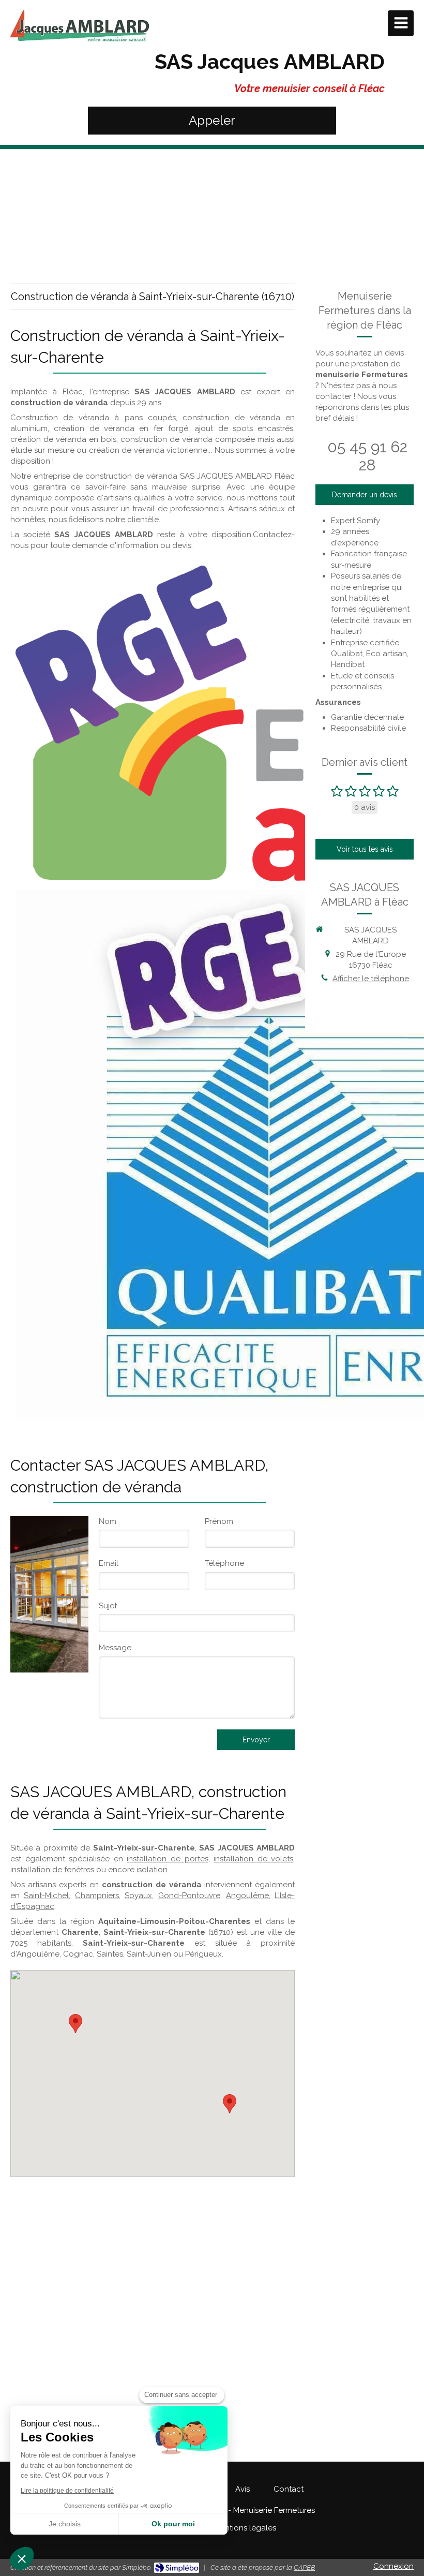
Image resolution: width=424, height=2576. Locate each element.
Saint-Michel (46, 1896)
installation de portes (167, 1859)
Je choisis (65, 2524)
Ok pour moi (173, 2524)
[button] (22, 2558)
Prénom (219, 1521)
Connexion (393, 2566)
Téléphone (224, 1563)
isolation (152, 1870)
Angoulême (247, 1896)
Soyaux (138, 1896)
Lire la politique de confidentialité (67, 2491)
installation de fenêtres (52, 1870)
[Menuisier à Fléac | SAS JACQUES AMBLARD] (80, 26)
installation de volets (253, 1859)
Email (109, 1563)
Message (115, 1648)
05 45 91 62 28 (367, 456)
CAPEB (304, 2567)
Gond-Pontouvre (189, 1896)
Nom (108, 1521)
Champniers (97, 1896)
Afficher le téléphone (371, 979)
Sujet (108, 1606)
